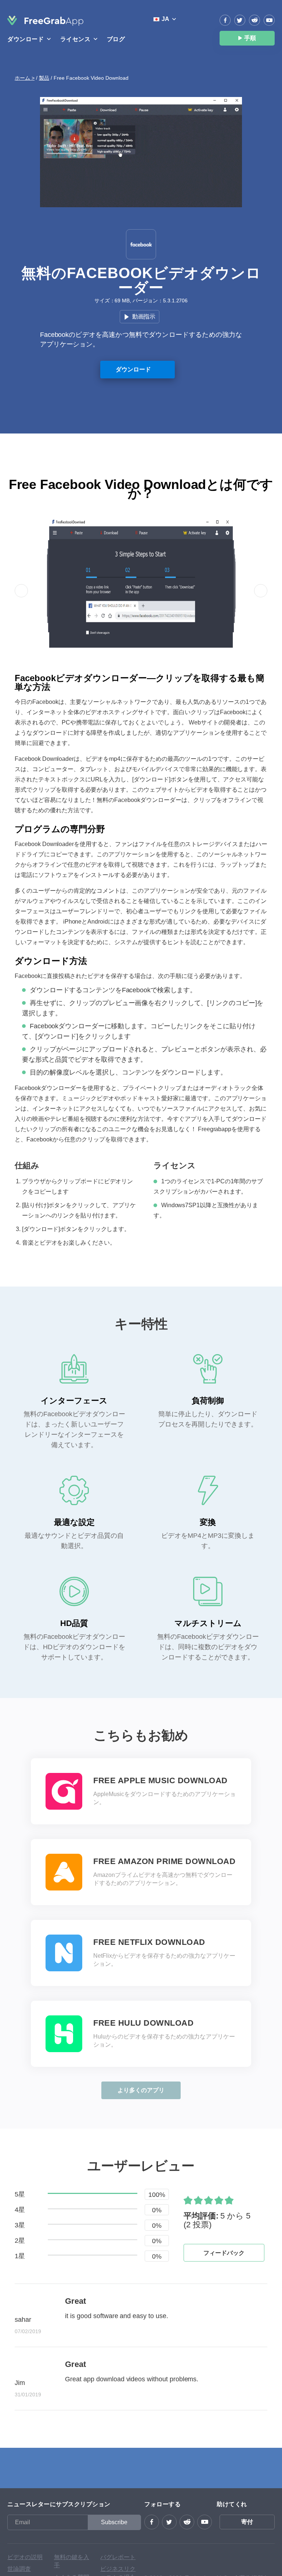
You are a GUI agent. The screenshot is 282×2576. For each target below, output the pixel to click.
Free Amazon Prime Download (164, 1861)
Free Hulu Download (143, 2023)
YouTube (269, 20)
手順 (250, 38)
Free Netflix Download (149, 1942)
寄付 (247, 2522)
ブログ (116, 39)
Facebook (225, 20)
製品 (44, 78)
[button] (21, 591)
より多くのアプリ (141, 2090)
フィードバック (224, 2253)
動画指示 (144, 316)
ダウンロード (133, 369)
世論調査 (19, 2569)
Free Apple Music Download (160, 1781)
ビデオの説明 (25, 2557)
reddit (254, 20)
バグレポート (118, 2557)
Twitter (240, 20)
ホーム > (25, 78)
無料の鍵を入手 (72, 2561)
